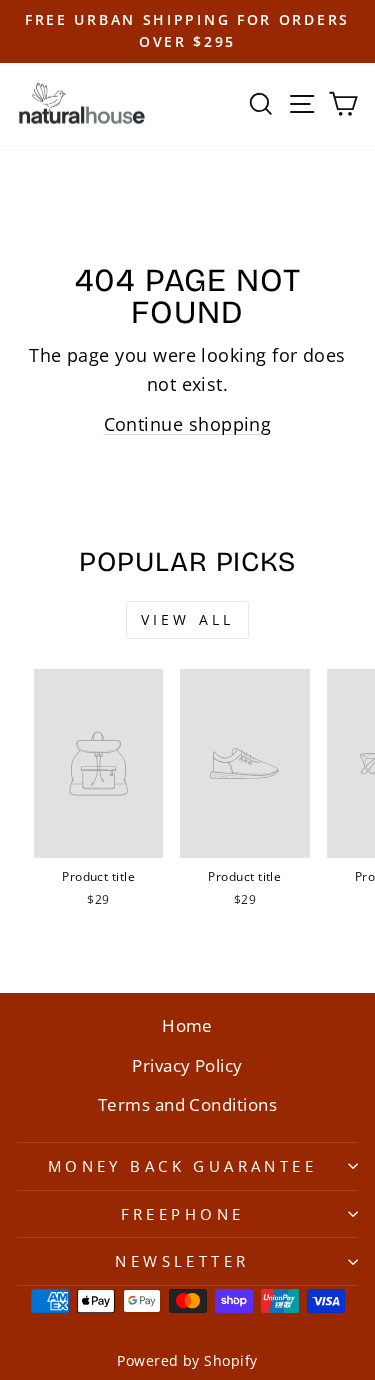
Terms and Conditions (187, 1104)
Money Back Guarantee (182, 1166)
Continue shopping (188, 423)
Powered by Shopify (187, 1360)
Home (187, 1025)
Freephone (183, 1214)
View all (188, 619)
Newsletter (182, 1261)
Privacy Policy (187, 1065)
